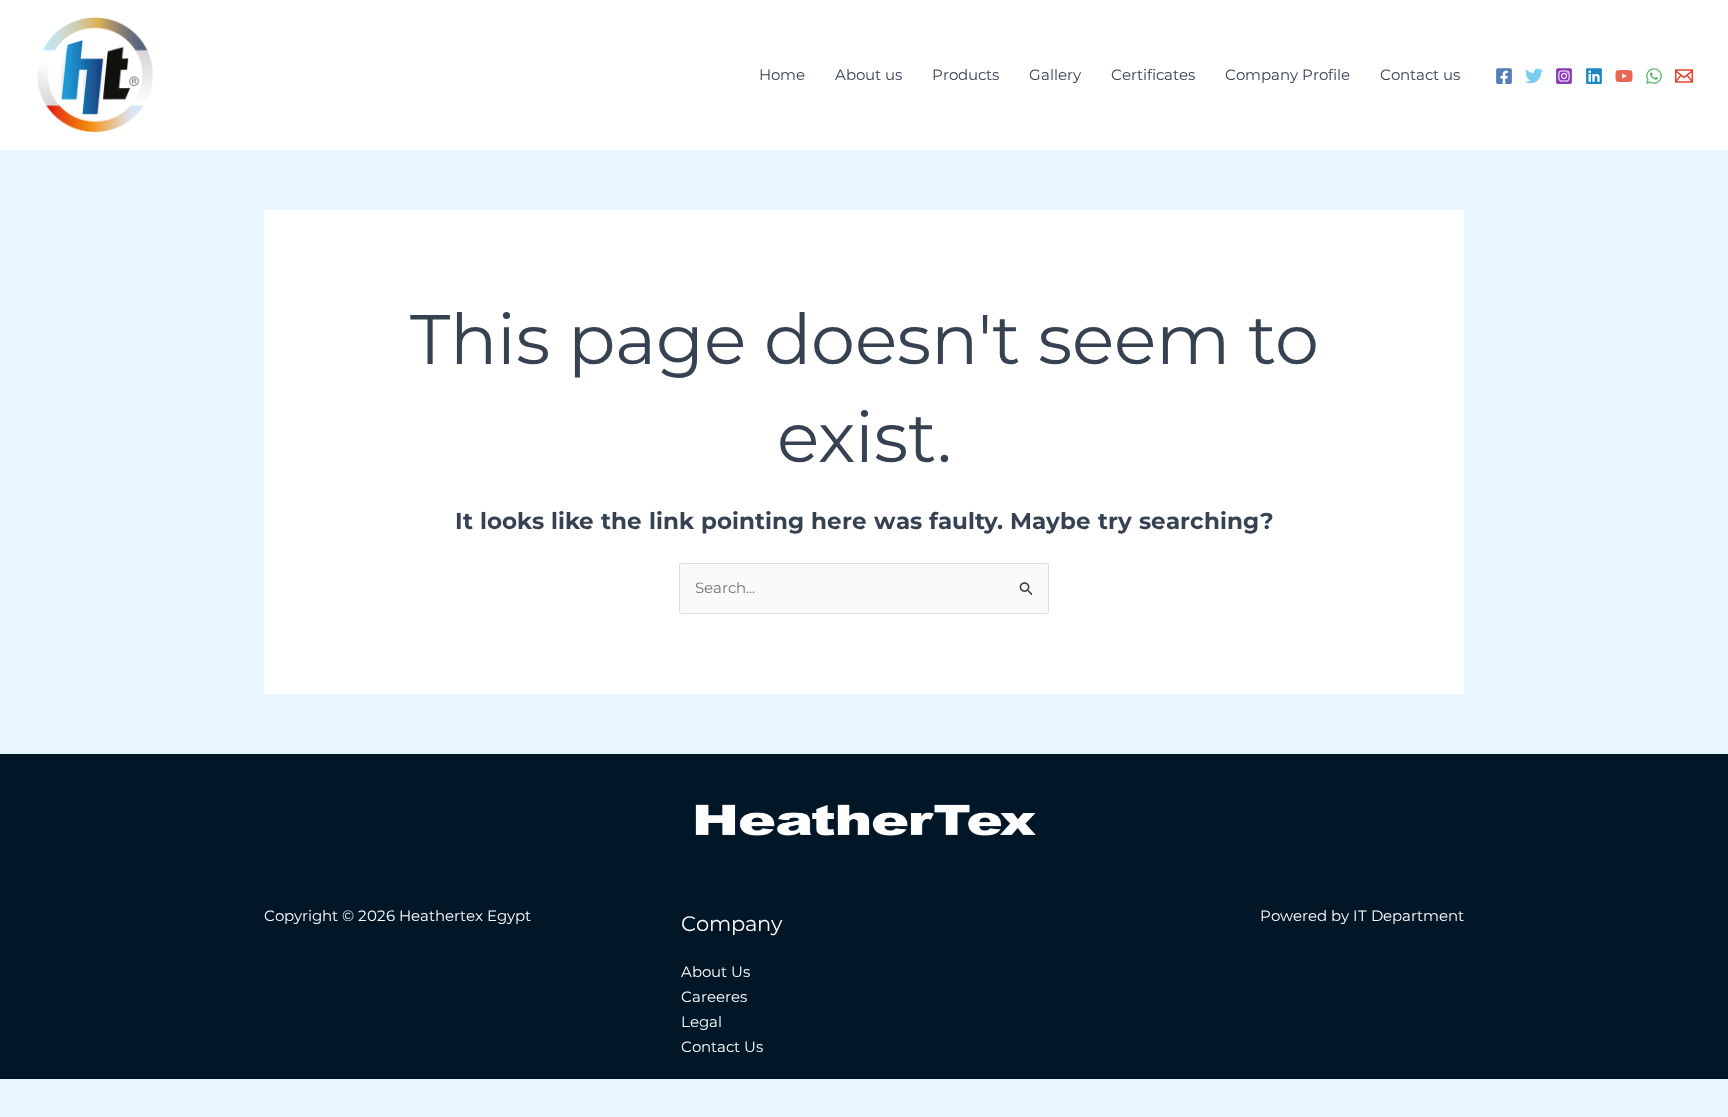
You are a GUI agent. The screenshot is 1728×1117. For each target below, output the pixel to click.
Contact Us (722, 1046)
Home (782, 74)
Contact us (1420, 74)
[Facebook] (1504, 76)
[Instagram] (1564, 76)
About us (868, 74)
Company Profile (1287, 74)
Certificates (1153, 74)
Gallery (1055, 74)
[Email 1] (1684, 76)
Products (965, 74)
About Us (715, 971)
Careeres (714, 996)
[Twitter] (1534, 76)
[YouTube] (1624, 76)
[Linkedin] (1594, 76)
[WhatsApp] (1654, 76)
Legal (701, 1021)
